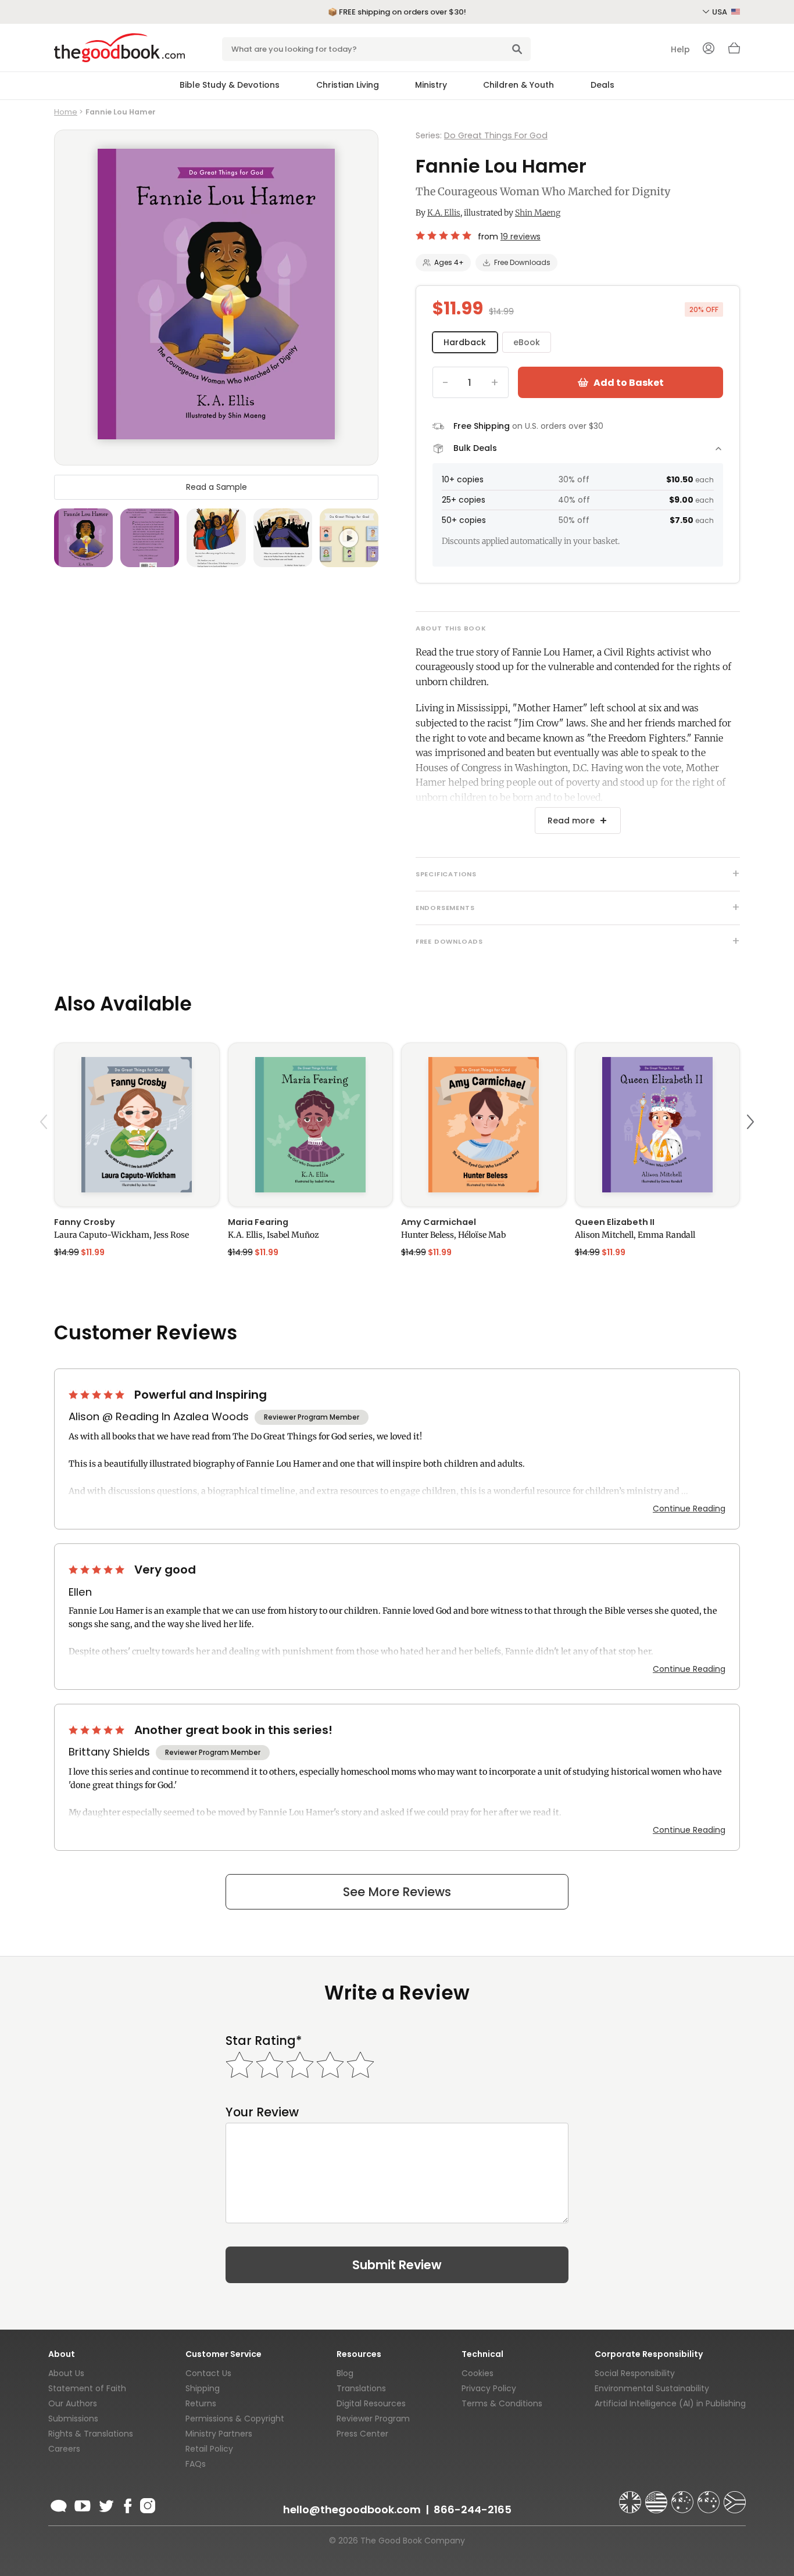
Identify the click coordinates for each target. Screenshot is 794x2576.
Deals (602, 85)
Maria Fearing (258, 1222)
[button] (45, 1149)
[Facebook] (127, 2504)
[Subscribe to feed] (59, 2504)
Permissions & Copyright (235, 2419)
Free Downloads (522, 262)
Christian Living (348, 85)
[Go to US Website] (657, 2497)
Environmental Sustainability (652, 2388)
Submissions (73, 2419)
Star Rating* (264, 2041)
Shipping (203, 2388)
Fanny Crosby (85, 1222)
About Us (66, 2373)
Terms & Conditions (502, 2403)
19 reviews (521, 237)
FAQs (196, 2464)
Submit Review (397, 2265)
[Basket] (734, 51)
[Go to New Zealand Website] (710, 2497)
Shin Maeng (538, 213)
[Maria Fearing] (311, 1125)
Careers (64, 2449)
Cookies (478, 2373)
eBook (527, 342)
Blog (345, 2373)
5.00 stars (98, 1395)
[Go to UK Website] (631, 2497)
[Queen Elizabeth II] (658, 1125)
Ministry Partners (219, 2434)
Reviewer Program (373, 2419)
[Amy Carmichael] (484, 1125)
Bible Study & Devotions (230, 85)
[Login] (709, 49)
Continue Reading (689, 1509)
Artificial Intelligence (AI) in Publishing (670, 2403)
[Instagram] (146, 2504)
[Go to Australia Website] (684, 2497)
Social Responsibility (635, 2373)
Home (66, 112)
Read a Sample (217, 486)
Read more (571, 821)
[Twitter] (105, 2504)
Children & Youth (518, 85)
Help (680, 49)
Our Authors (73, 2403)
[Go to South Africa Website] (735, 2497)
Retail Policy (209, 2449)
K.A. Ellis (444, 213)
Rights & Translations (91, 2434)
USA (720, 12)
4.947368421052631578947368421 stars (444, 235)
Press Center (362, 2434)
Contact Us (208, 2373)
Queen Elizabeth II (615, 1222)
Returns (201, 2403)
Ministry (431, 85)
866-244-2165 (473, 2509)
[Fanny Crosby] (137, 1125)
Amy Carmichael (439, 1222)
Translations (361, 2388)
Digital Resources (371, 2403)
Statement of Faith (87, 2388)
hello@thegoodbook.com (352, 2509)
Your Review (262, 2112)
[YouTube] (83, 2504)
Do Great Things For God (496, 135)
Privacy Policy (489, 2388)
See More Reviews (397, 1892)
